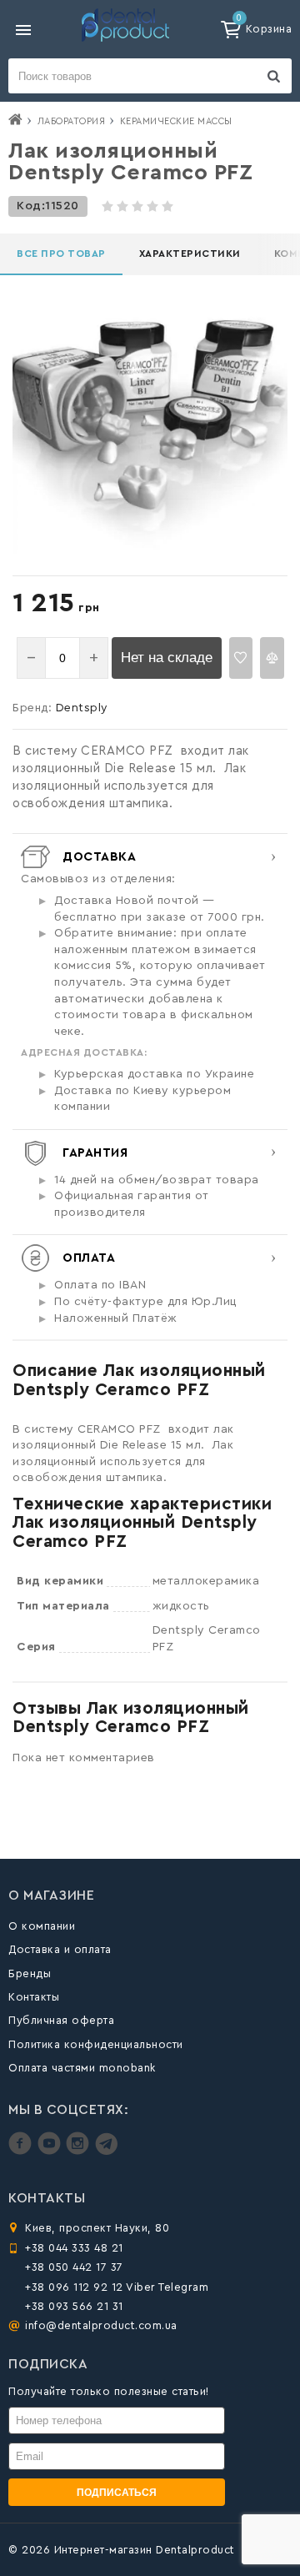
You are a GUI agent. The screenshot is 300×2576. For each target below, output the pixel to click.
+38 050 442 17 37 (74, 2267)
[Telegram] (106, 2151)
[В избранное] (241, 658)
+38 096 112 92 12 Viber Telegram (117, 2287)
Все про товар (61, 254)
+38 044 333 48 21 (74, 2248)
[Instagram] (80, 2151)
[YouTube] (51, 2151)
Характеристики (190, 254)
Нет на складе (167, 658)
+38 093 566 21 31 (74, 2306)
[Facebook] (22, 2151)
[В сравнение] (272, 658)
